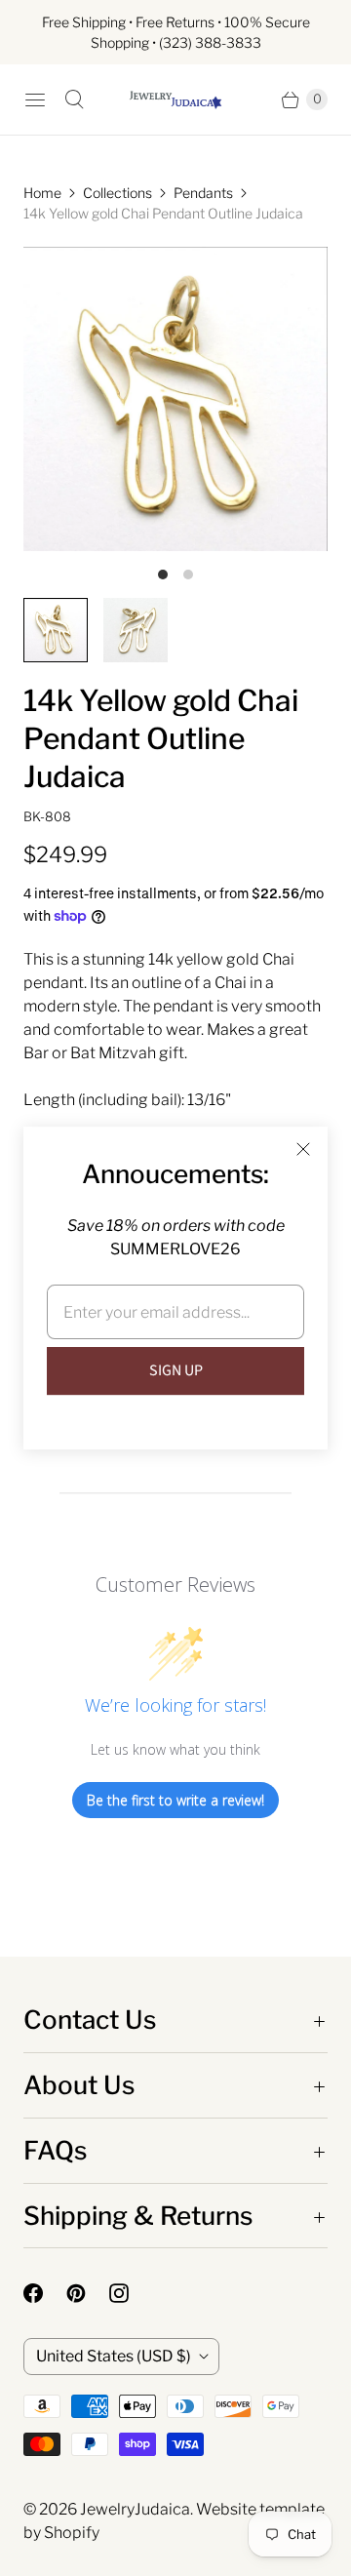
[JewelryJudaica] (175, 100)
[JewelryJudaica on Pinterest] (88, 2293)
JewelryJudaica (135, 2509)
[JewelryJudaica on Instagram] (131, 2293)
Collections (117, 193)
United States (114, 2356)
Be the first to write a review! (175, 1800)
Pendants (203, 193)
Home (42, 193)
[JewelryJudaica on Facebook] (45, 2293)
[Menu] (35, 99)
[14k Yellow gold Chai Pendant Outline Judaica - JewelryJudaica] (175, 399)
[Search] (74, 99)
